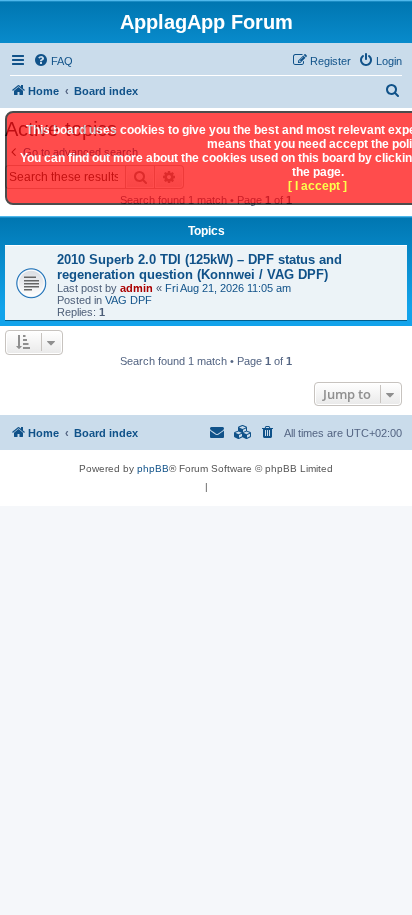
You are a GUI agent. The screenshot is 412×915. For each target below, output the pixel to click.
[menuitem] (53, 61)
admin (136, 288)
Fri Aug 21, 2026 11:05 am (228, 288)
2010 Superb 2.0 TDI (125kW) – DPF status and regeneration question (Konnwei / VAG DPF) (199, 267)
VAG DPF (128, 300)
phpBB (153, 468)
